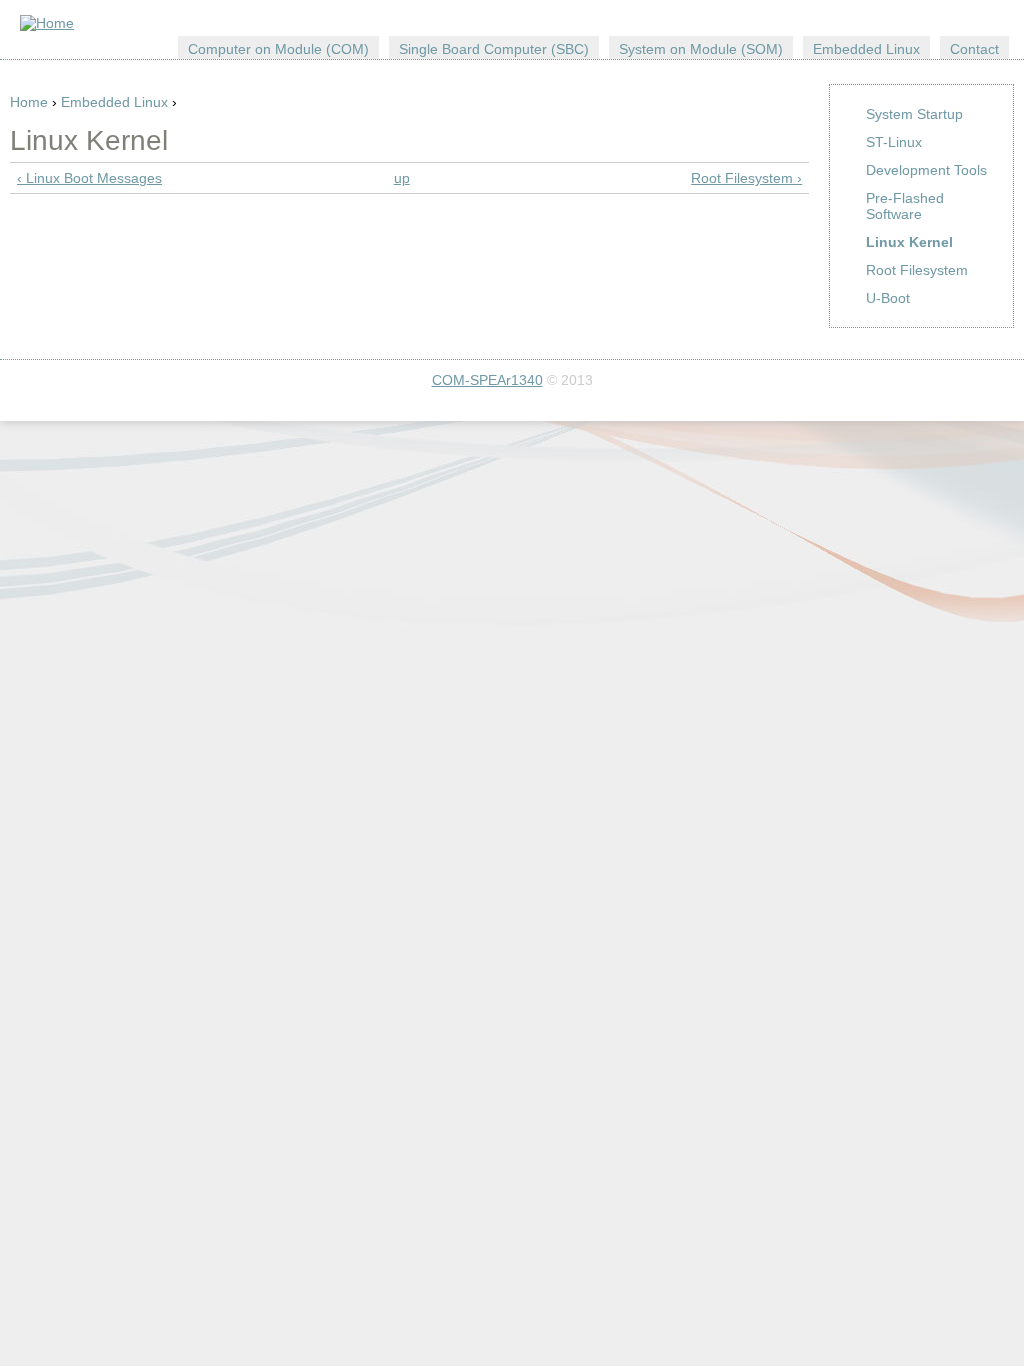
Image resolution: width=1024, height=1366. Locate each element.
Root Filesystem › (746, 178)
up (402, 178)
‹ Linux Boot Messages (89, 178)
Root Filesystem (917, 270)
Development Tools (926, 170)
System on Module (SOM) (701, 49)
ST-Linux (894, 142)
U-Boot (888, 298)
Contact (974, 49)
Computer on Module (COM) (278, 49)
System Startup (914, 114)
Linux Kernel (909, 242)
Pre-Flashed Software (905, 206)
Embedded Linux (114, 102)
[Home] (47, 23)
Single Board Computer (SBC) (494, 49)
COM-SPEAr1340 (487, 380)
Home (29, 102)
